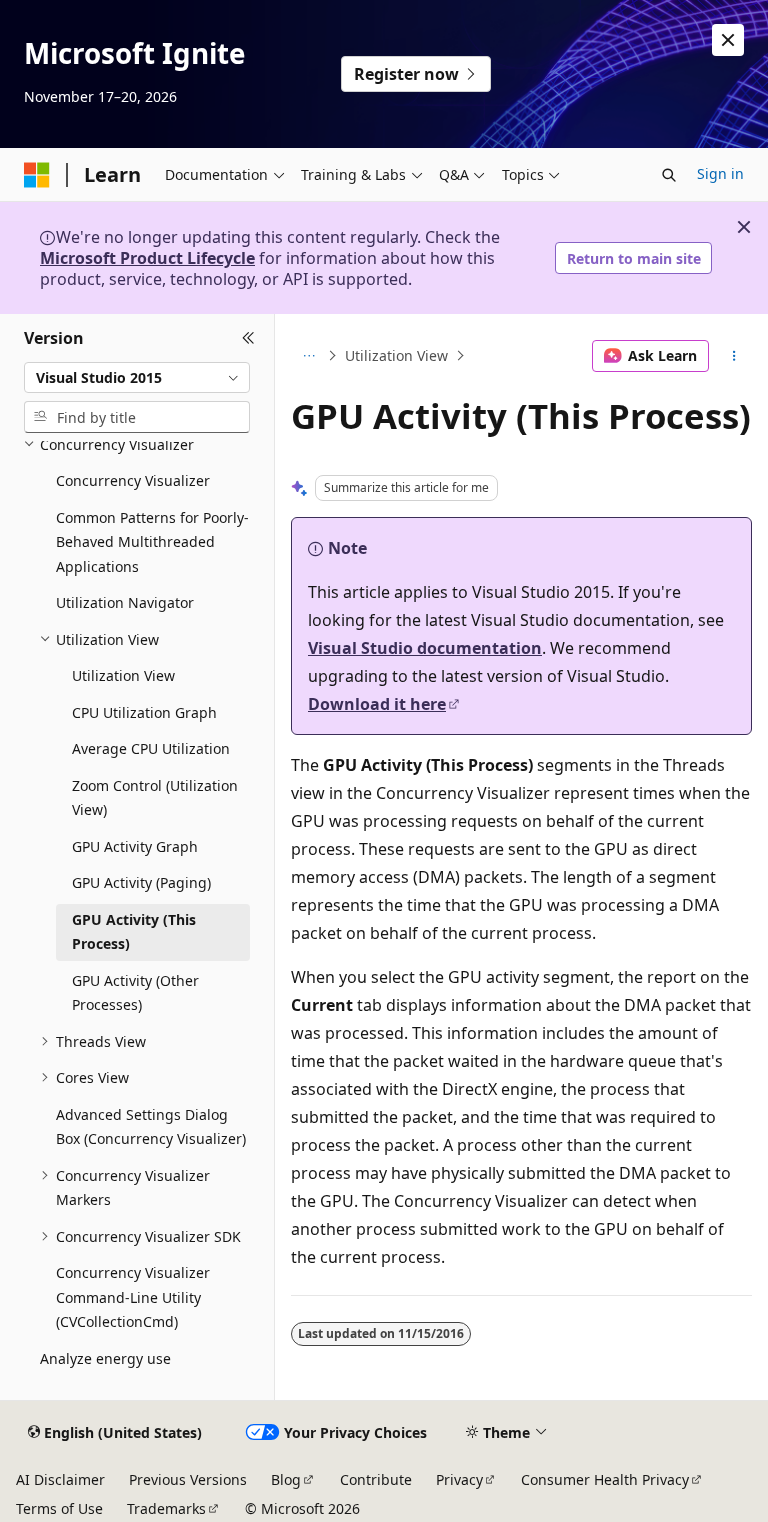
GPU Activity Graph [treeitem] (135, 846)
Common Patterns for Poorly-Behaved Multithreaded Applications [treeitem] (152, 542)
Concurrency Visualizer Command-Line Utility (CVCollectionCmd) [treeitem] (133, 1297)
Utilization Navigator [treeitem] (125, 602)
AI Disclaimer (60, 1479)
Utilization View (396, 355)
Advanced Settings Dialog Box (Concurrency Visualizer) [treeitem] (151, 1127)
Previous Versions (188, 1479)
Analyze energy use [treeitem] (105, 1358)
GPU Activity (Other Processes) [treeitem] (135, 993)
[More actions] (734, 356)
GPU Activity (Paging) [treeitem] (141, 882)
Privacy (459, 1479)
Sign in (720, 173)
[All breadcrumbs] (308, 356)
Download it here (377, 704)
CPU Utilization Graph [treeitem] (144, 712)
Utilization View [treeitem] (123, 675)
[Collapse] (248, 338)
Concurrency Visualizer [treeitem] (133, 480)
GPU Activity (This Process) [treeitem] (134, 932)
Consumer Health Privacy (605, 1479)
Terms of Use (59, 1508)
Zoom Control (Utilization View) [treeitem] (155, 798)
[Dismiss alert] (728, 40)
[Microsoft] (37, 175)
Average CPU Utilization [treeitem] (151, 748)
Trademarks (166, 1508)
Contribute (376, 1479)
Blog (286, 1479)
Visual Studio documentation (425, 648)
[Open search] (669, 175)
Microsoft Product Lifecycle (147, 258)
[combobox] (137, 378)
